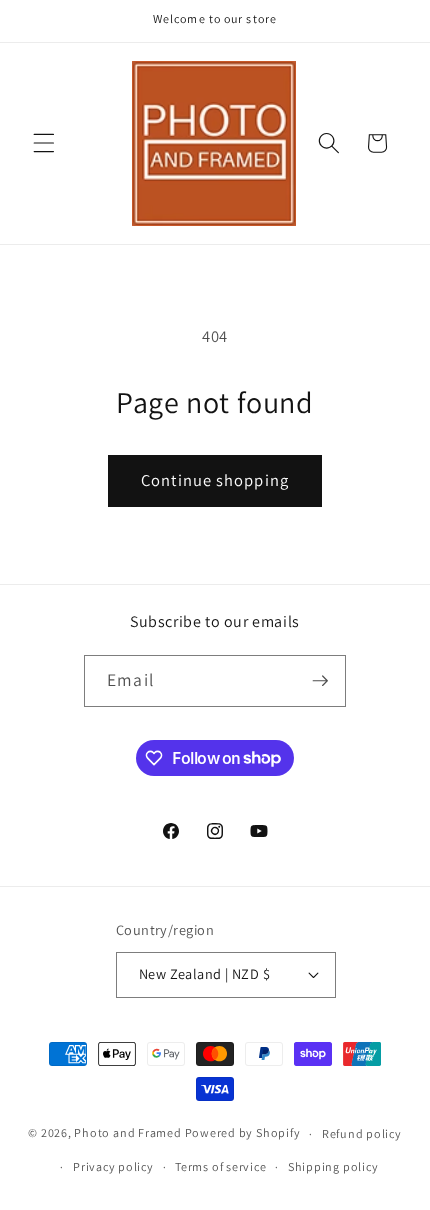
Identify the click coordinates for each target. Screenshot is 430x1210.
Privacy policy (113, 1166)
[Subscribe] (320, 681)
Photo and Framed (127, 1133)
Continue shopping (215, 480)
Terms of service (220, 1166)
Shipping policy (333, 1166)
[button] (44, 143)
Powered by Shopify (243, 1133)
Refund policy (362, 1133)
